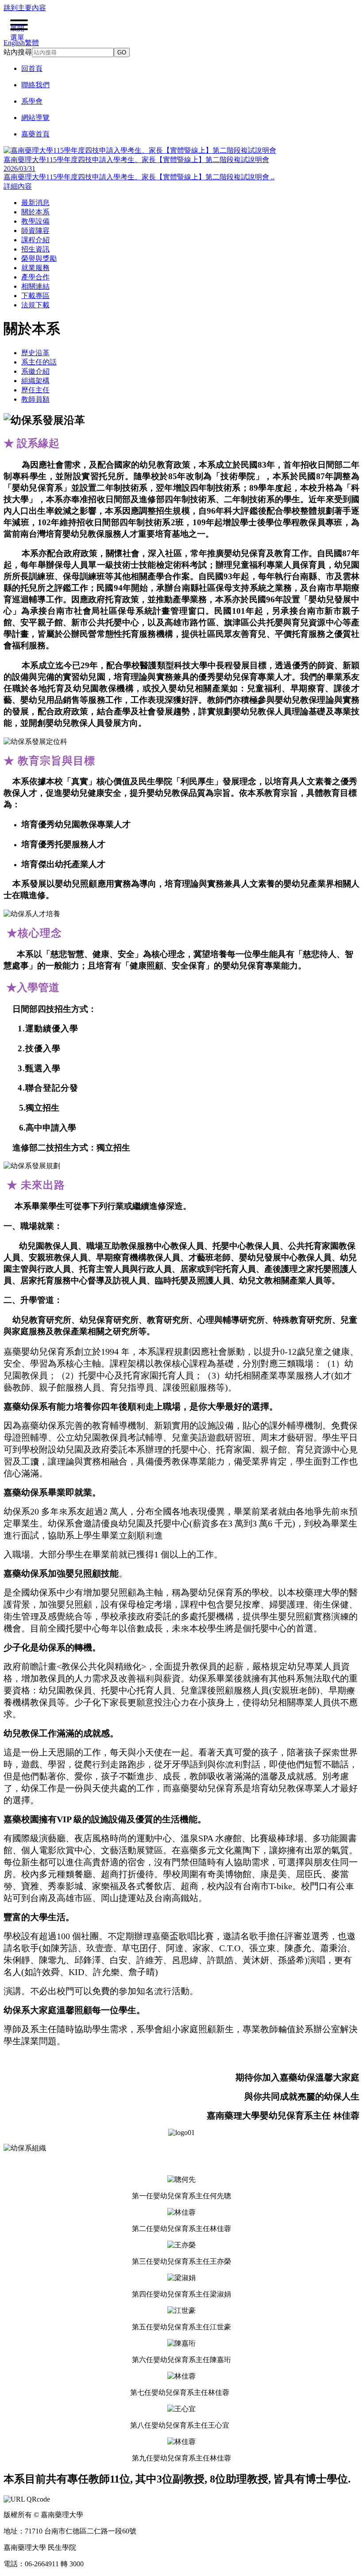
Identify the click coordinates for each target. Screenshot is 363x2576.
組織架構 (35, 381)
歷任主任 (35, 390)
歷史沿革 (35, 353)
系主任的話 (39, 362)
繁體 (32, 43)
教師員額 (35, 399)
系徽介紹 (35, 371)
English (14, 43)
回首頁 (32, 68)
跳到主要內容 (25, 8)
